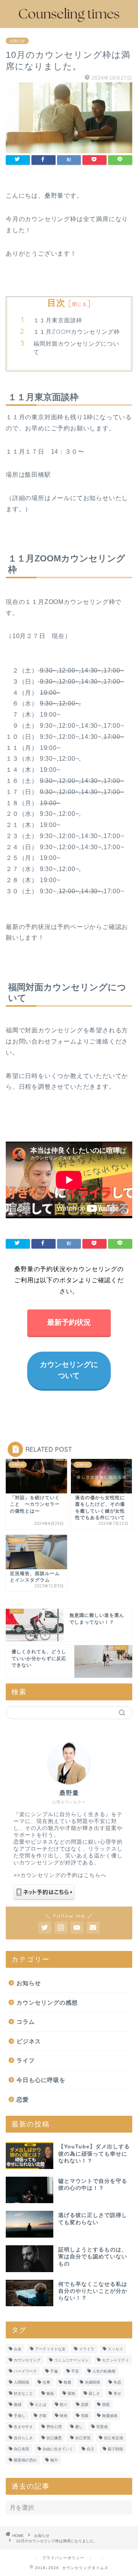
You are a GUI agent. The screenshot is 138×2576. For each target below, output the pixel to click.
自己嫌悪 (54, 2438)
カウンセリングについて (69, 1370)
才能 (43, 2416)
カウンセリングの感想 (47, 2003)
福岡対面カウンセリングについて (76, 348)
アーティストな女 (50, 2349)
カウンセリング (27, 2360)
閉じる (80, 304)
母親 (85, 2416)
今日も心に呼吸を (41, 2080)
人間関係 (21, 2382)
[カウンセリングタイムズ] (69, 22)
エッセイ (115, 2349)
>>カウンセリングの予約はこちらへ (60, 1875)
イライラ (87, 2349)
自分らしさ (23, 2438)
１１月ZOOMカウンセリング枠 (77, 332)
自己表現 (21, 2449)
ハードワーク (25, 2371)
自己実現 (83, 2438)
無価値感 (110, 2416)
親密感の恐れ (25, 2460)
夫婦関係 (92, 2382)
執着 (67, 2382)
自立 (90, 2449)
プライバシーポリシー (63, 2558)
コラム (26, 2022)
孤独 (71, 2393)
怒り (64, 2405)
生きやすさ (23, 2427)
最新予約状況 (69, 1322)
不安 (75, 2371)
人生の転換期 (104, 2371)
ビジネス (29, 2041)
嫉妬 (50, 2393)
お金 (18, 2349)
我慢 (106, 2405)
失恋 (117, 2382)
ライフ (26, 2060)
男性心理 (54, 2427)
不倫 (54, 2371)
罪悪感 (102, 2427)
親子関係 (115, 2449)
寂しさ (94, 2393)
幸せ (117, 2393)
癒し (79, 2427)
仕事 (46, 2382)
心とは (41, 2405)
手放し (20, 2416)
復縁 (18, 2405)
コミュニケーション (71, 2360)
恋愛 (23, 2099)
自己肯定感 (113, 2438)
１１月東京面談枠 (58, 320)
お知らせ (17, 41)
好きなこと (23, 2393)
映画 (64, 2416)
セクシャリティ (115, 2360)
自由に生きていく (58, 2449)
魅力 (54, 2460)
